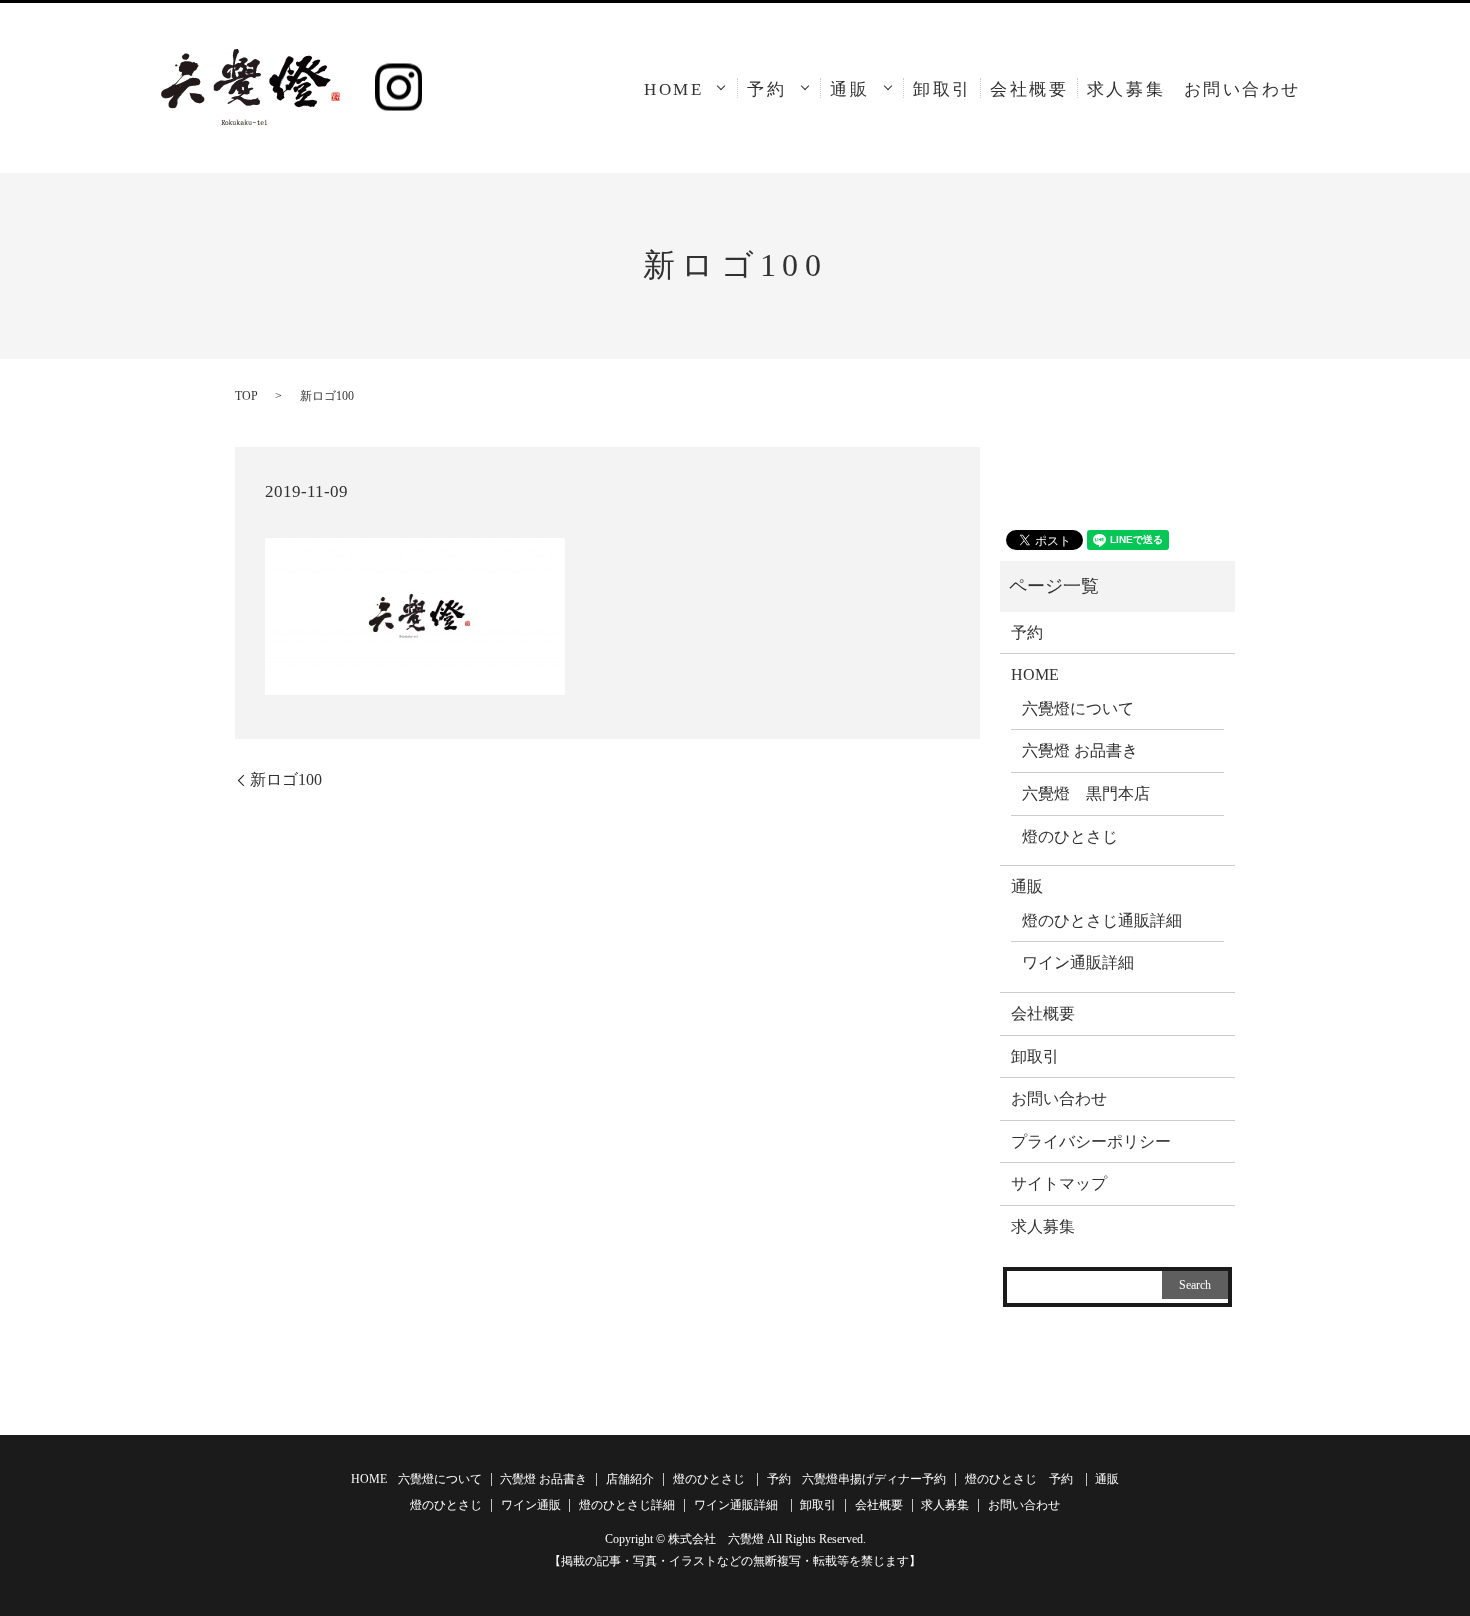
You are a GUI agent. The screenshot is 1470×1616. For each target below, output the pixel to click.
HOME (673, 89)
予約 (766, 89)
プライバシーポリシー (1091, 1141)
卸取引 (942, 89)
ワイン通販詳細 (1078, 962)
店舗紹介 (630, 1479)
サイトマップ (1059, 1183)
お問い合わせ (1242, 89)
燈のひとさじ (1070, 836)
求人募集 (1126, 89)
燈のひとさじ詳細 (627, 1505)
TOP (246, 396)
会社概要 (1029, 89)
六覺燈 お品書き (1080, 750)
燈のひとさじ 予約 (1019, 1479)
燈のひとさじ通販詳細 (1102, 920)
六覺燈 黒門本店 (1086, 793)
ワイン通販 (531, 1505)
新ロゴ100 (286, 779)
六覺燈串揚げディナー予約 (874, 1479)
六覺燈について (1078, 708)
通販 (849, 89)
